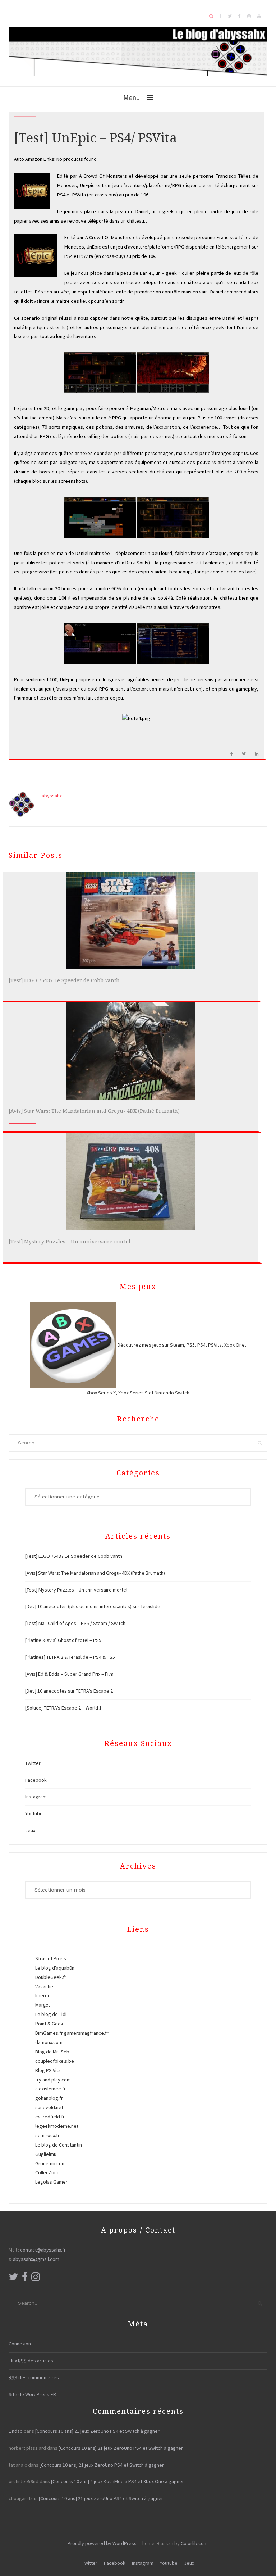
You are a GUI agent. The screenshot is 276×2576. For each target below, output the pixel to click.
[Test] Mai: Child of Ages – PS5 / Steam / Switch (75, 1623)
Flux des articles (31, 2361)
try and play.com (53, 2080)
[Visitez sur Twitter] (13, 2279)
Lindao (16, 2431)
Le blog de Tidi (51, 2014)
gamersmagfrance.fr (86, 2033)
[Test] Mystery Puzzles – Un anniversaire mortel (70, 1242)
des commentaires (34, 2377)
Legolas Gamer (51, 2182)
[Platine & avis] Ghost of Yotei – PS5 (63, 1640)
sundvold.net (49, 2107)
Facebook (36, 1780)
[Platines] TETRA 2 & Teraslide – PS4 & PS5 (70, 1657)
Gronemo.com (50, 2163)
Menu (132, 97)
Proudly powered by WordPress (102, 2543)
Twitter (33, 1763)
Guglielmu (46, 2154)
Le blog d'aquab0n (55, 1968)
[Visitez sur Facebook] (25, 2279)
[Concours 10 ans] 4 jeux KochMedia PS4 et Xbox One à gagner (118, 2481)
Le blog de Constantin (59, 2145)
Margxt (43, 2005)
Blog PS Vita (48, 2070)
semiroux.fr (47, 2135)
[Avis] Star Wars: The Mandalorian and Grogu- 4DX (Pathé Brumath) (94, 1111)
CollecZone (47, 2172)
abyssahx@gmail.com (36, 2259)
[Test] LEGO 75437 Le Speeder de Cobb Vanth (64, 980)
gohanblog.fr (49, 2098)
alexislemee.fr (50, 2089)
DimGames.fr (49, 2033)
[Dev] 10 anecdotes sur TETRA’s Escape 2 (69, 1691)
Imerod (43, 1995)
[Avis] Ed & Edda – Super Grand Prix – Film (69, 1674)
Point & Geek (49, 2024)
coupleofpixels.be (55, 2061)
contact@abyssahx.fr (43, 2250)
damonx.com (49, 2042)
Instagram (36, 1797)
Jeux (30, 1830)
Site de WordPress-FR (32, 2394)
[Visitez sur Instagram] (36, 2279)
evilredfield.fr (50, 2117)
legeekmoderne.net (57, 2126)
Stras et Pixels (51, 1958)
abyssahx (52, 796)
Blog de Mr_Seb (52, 2052)
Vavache (44, 1986)
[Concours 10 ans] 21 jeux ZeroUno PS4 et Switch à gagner (97, 2431)
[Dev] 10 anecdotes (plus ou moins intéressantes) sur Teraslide (93, 1606)
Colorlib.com (194, 2543)
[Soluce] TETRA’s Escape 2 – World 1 (63, 1708)
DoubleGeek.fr (51, 1977)
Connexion (20, 2344)
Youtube (34, 1813)
